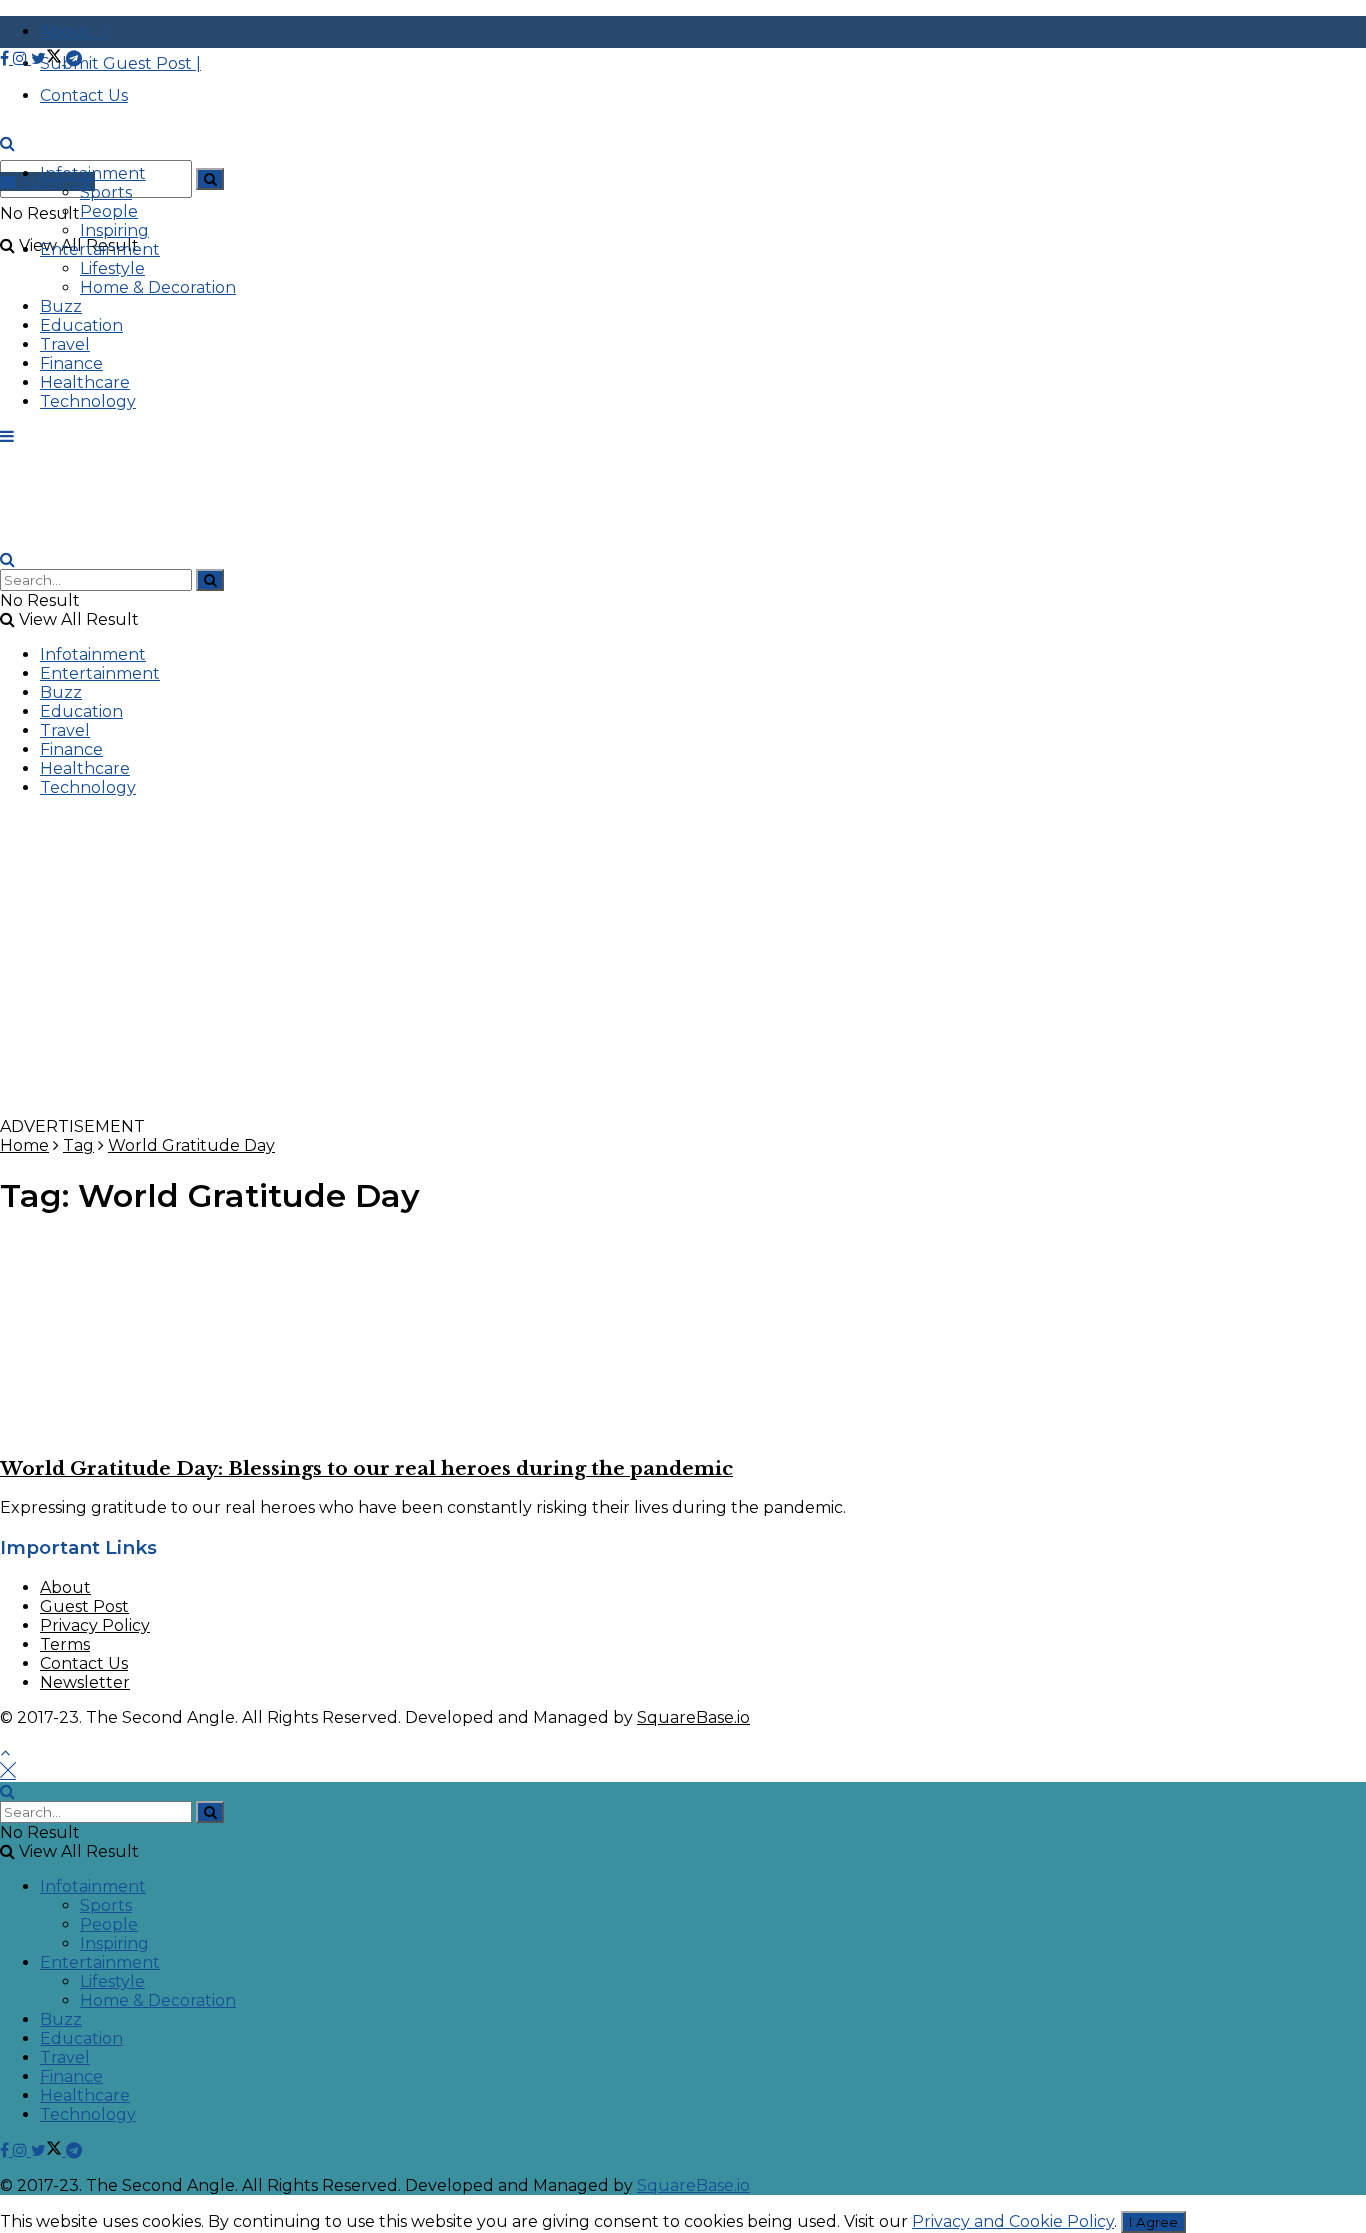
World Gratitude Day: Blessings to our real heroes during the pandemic (366, 1468)
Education (81, 325)
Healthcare (85, 382)
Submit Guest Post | (120, 63)
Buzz (61, 306)
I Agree (1153, 2222)
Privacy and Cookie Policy (1013, 2221)
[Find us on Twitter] (48, 58)
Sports (106, 192)
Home (24, 1145)
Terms (65, 1644)
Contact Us (84, 1663)
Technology (88, 401)
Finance (71, 363)
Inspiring (114, 230)
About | (74, 31)
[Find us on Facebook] (6, 58)
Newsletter (85, 1682)
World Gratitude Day (191, 1145)
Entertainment (100, 249)
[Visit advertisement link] (600, 1107)
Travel (65, 344)
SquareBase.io (693, 1717)
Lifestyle (112, 268)
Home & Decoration (158, 287)
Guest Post (84, 1606)
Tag (78, 1145)
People (109, 211)
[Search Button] (210, 179)
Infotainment (93, 173)
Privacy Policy (95, 1625)
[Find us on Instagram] (22, 58)
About (65, 1587)
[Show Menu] (7, 436)
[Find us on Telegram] (74, 58)
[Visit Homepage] (150, 162)
